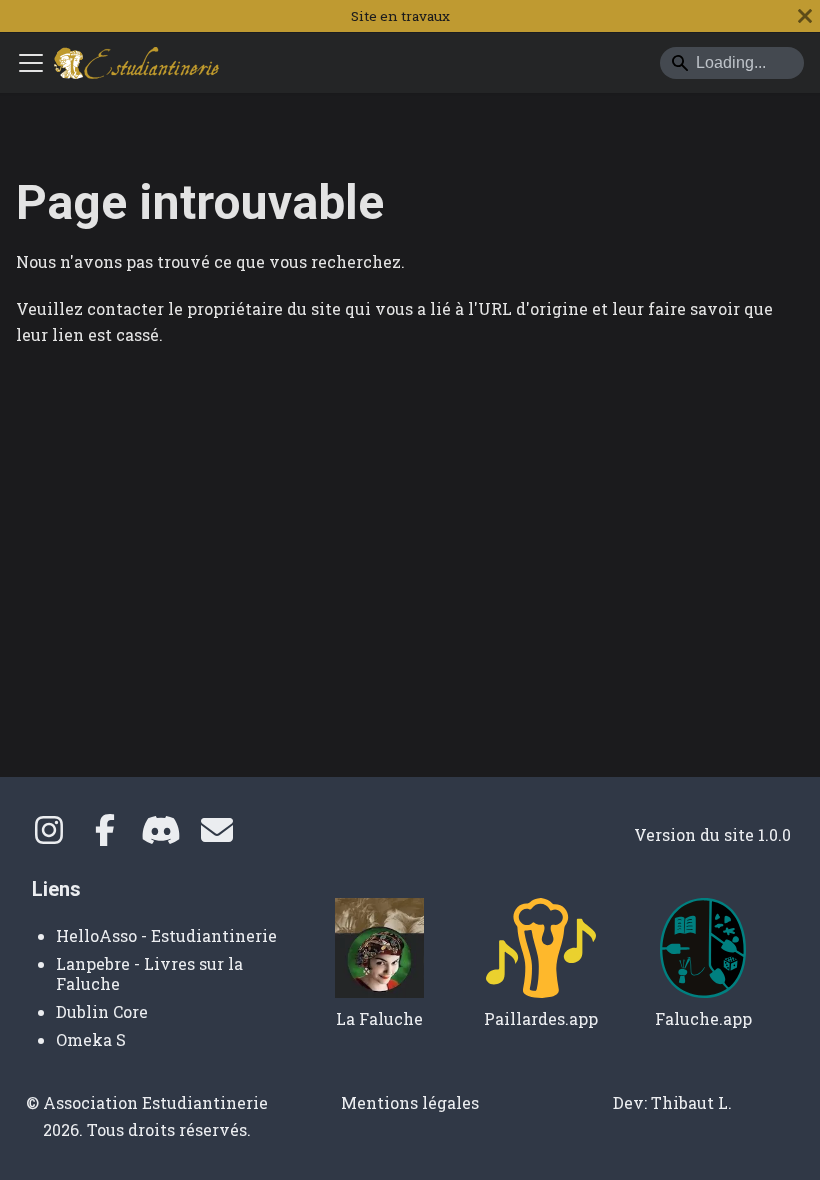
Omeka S (91, 1039)
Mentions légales (410, 1102)
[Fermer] (805, 16)
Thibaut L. (691, 1102)
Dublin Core (102, 1011)
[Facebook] (105, 835)
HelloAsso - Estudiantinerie (166, 935)
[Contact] (217, 835)
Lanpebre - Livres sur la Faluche (149, 973)
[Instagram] (49, 835)
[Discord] (161, 835)
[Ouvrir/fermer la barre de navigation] (31, 63)
